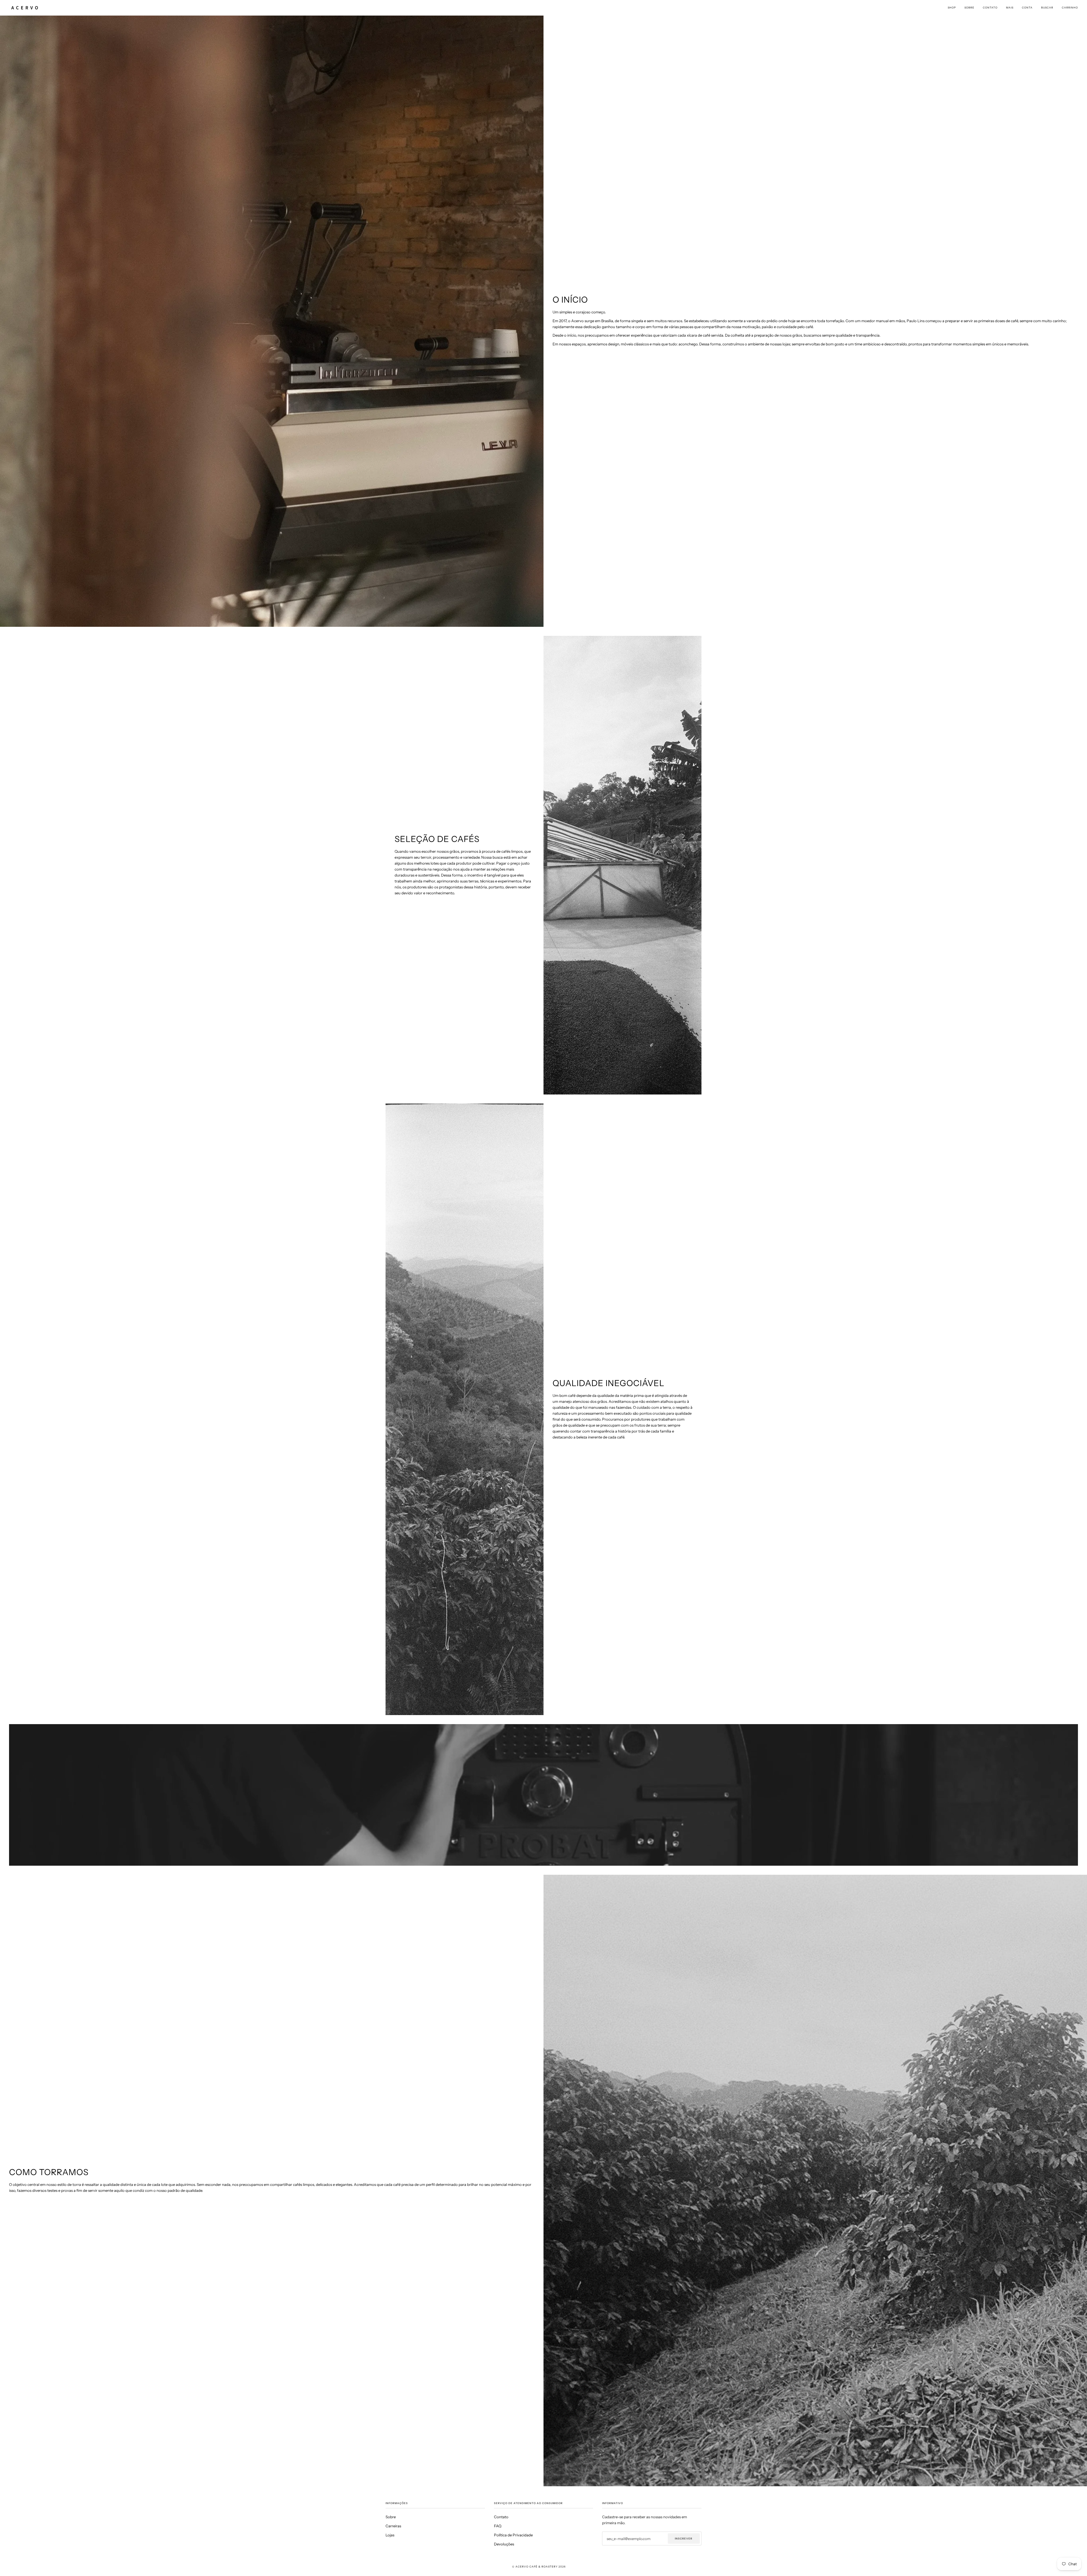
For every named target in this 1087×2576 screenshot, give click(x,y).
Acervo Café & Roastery (537, 2567)
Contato (501, 2517)
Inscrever (684, 2538)
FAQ (498, 2526)
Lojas (390, 2535)
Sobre (391, 2517)
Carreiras (393, 2526)
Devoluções (504, 2544)
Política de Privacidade (513, 2535)
